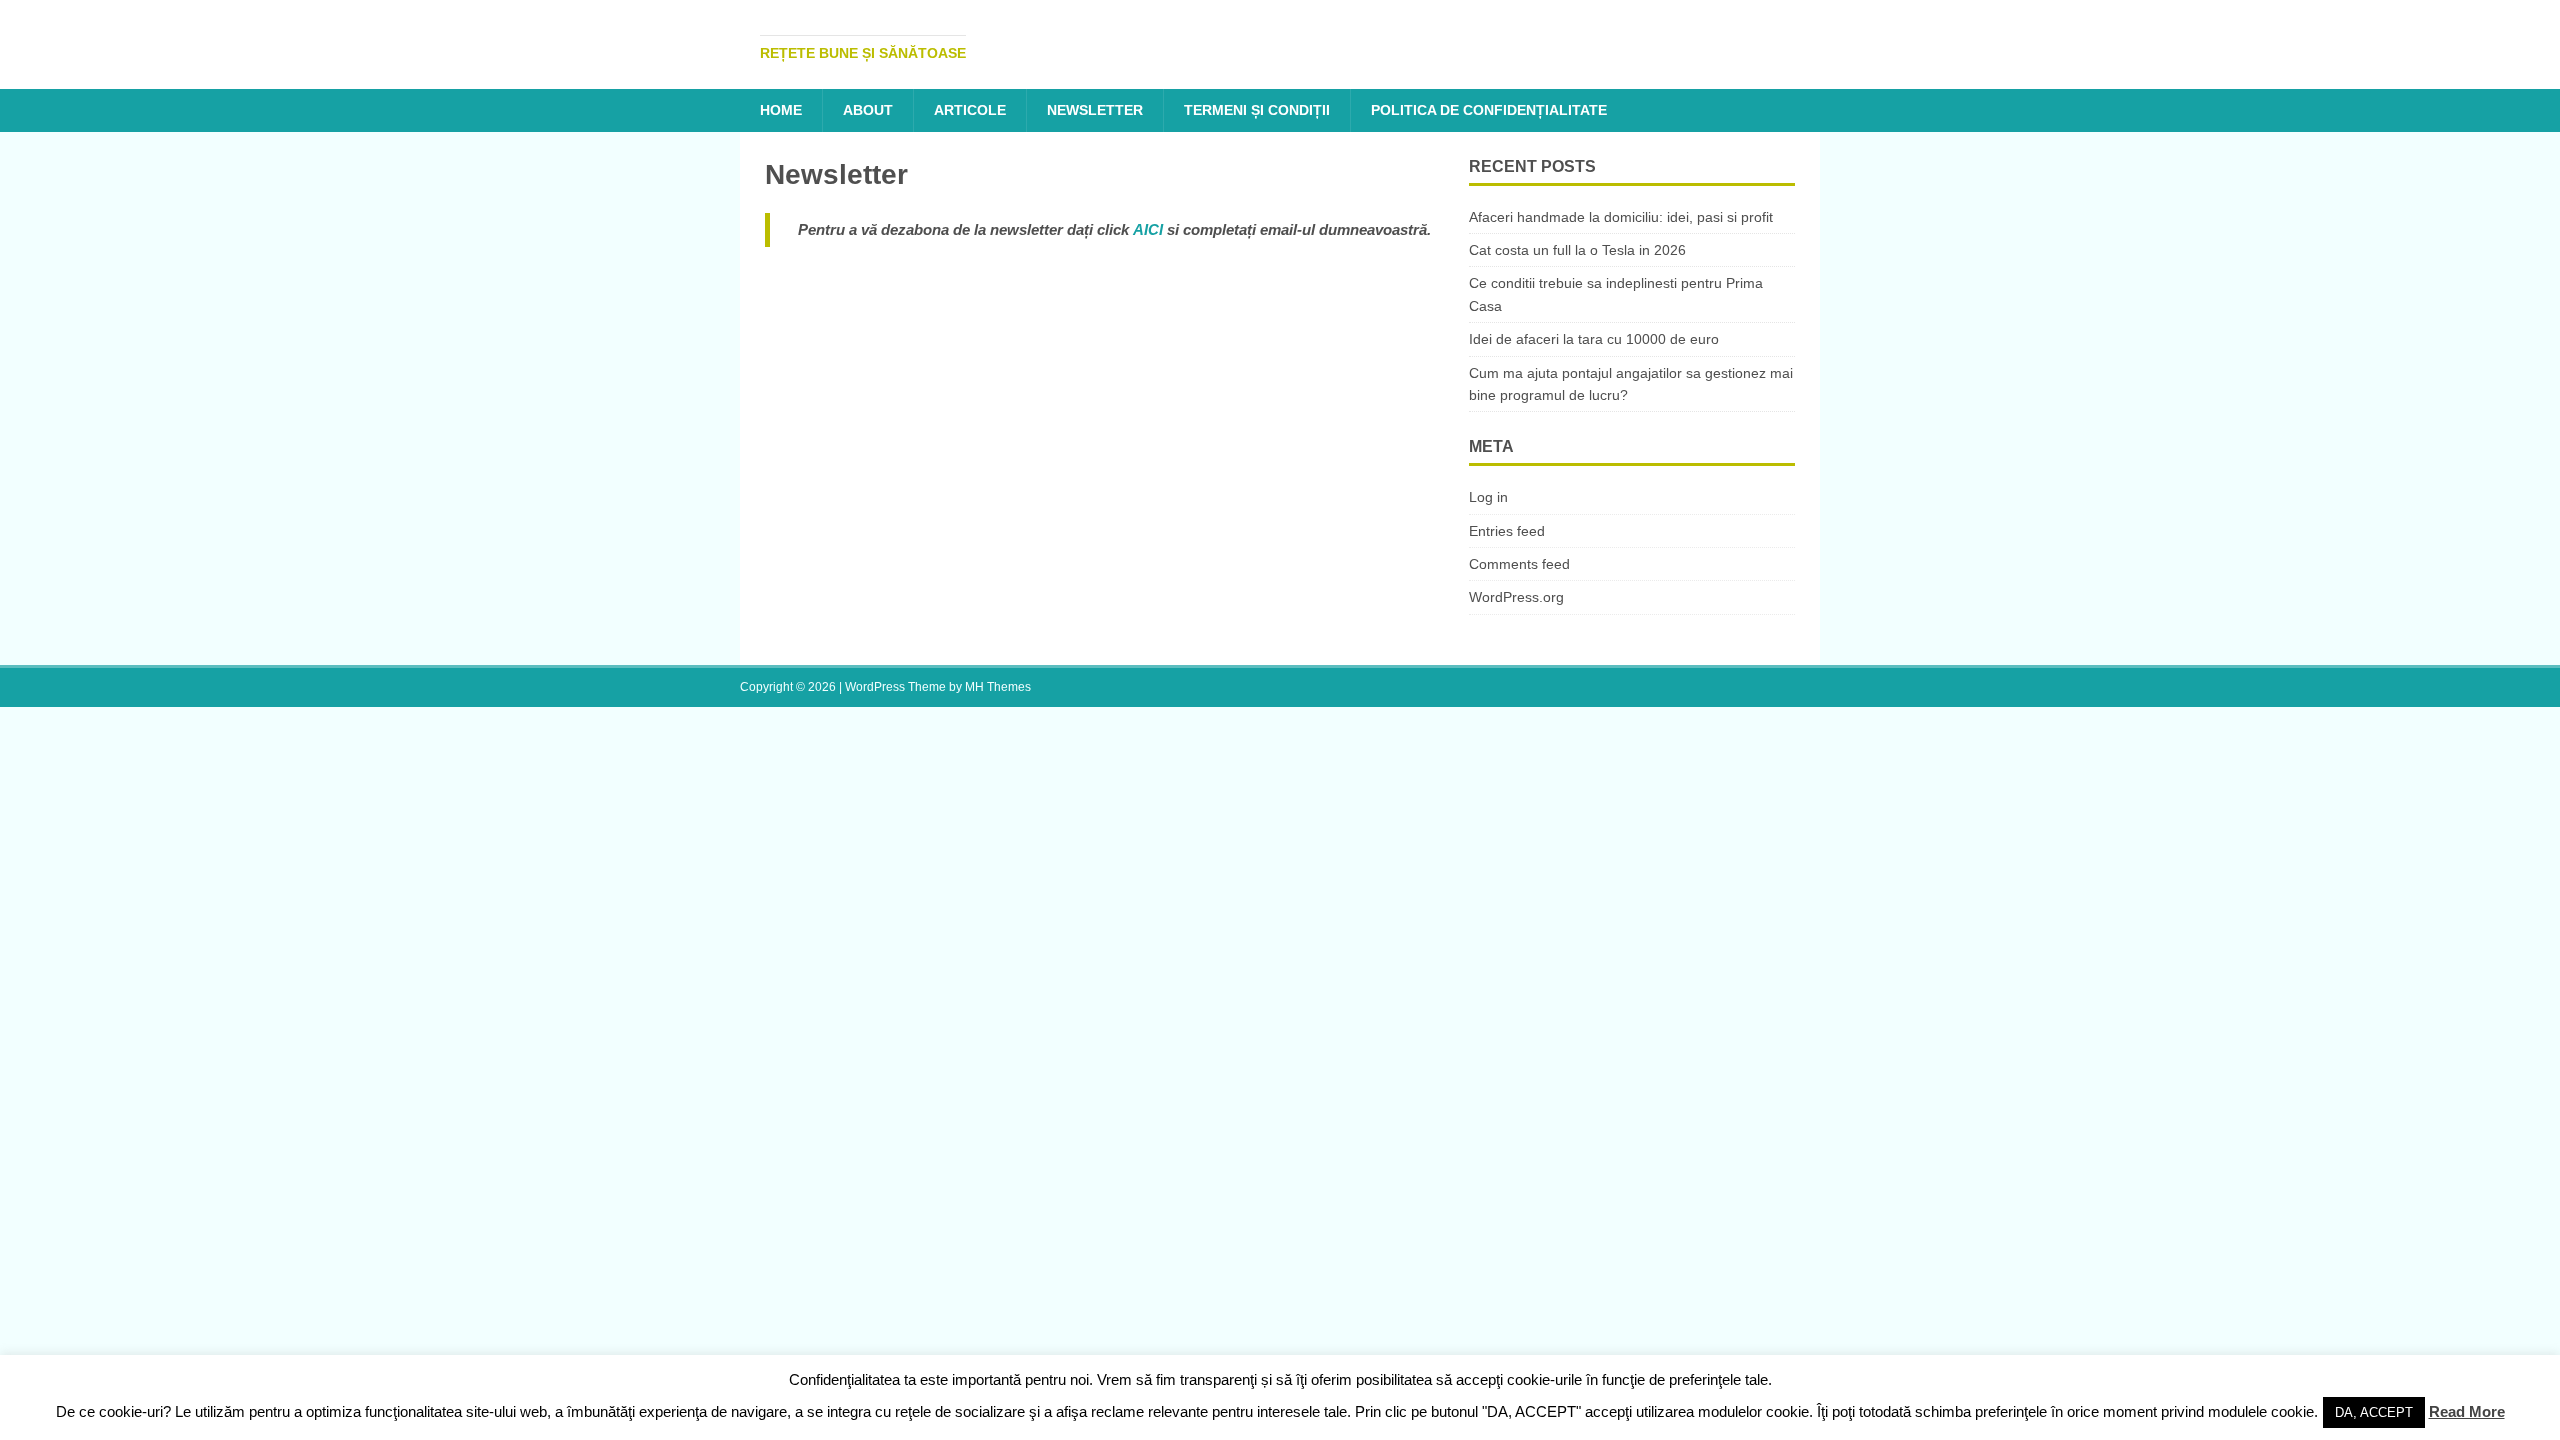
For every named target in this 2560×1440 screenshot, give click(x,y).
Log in (1488, 497)
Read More (2467, 1411)
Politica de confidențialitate (1489, 110)
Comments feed (1519, 564)
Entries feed (1507, 531)
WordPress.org (1516, 597)
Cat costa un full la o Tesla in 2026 (1577, 250)
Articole (970, 110)
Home (781, 110)
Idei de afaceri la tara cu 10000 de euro (1594, 339)
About (868, 110)
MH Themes (998, 687)
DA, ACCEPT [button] (2374, 1412)
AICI (1148, 229)
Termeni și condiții (1257, 110)
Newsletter (1095, 110)
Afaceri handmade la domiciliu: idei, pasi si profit (1621, 217)
